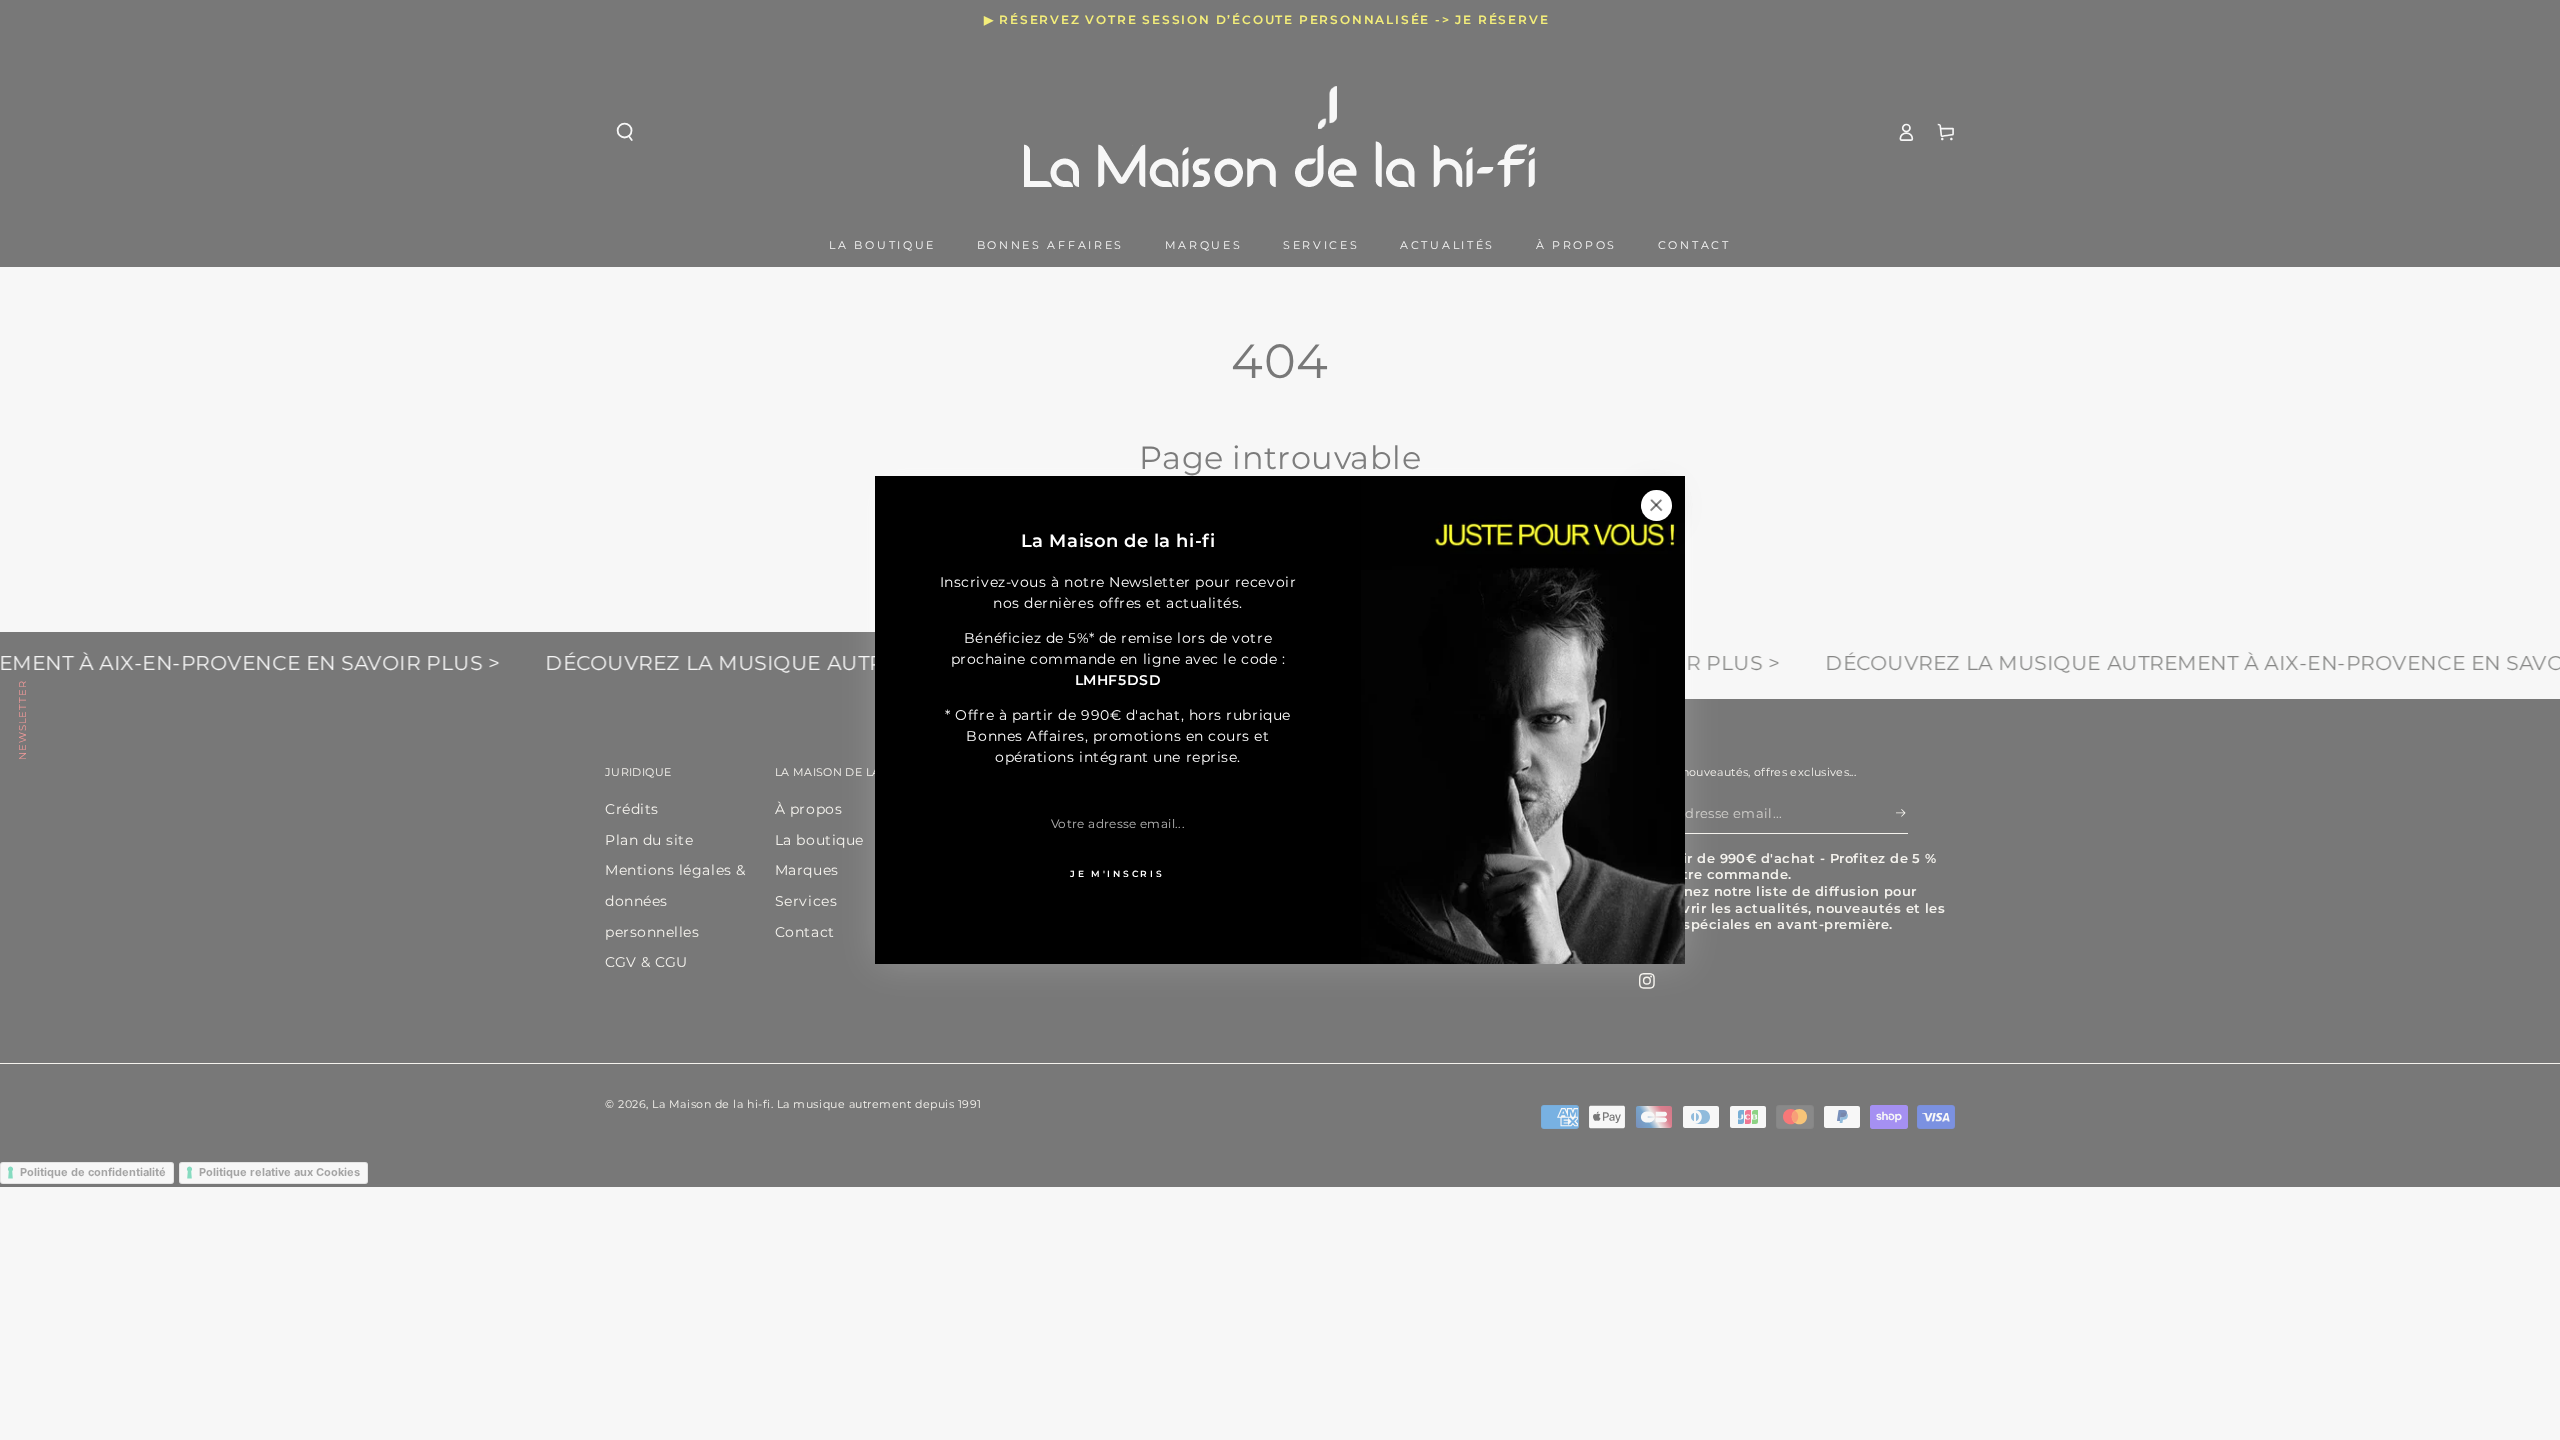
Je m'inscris (1117, 873)
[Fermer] (1656, 505)
